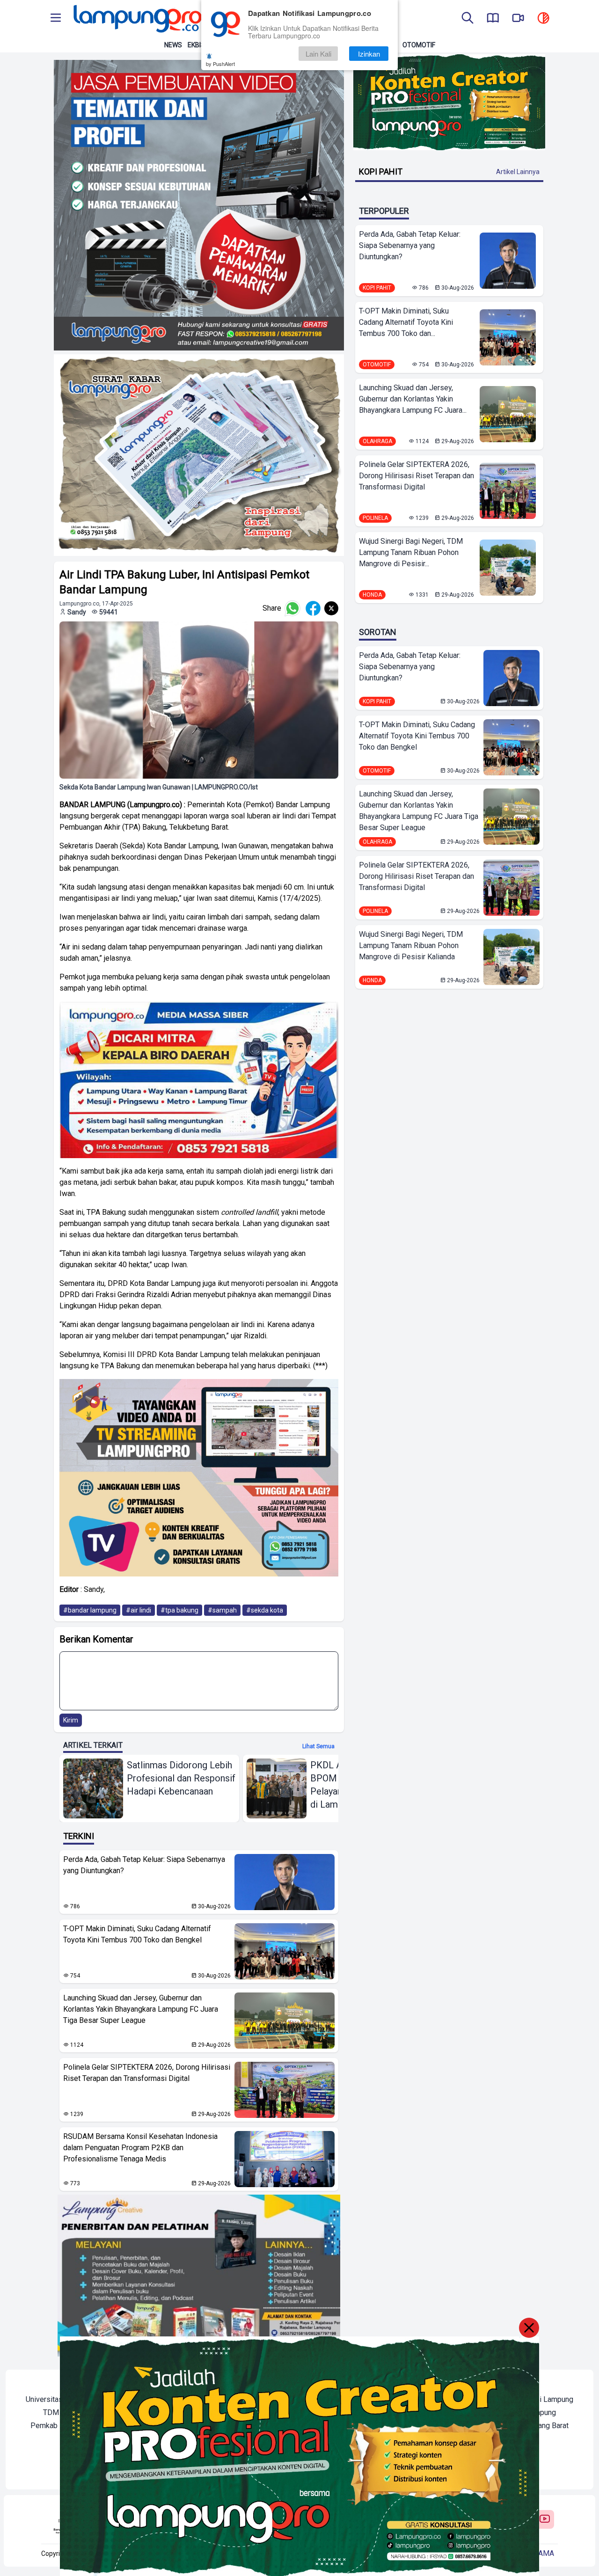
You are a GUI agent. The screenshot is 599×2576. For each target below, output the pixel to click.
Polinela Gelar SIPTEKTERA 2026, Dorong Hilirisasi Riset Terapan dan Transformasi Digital (147, 2073)
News (173, 45)
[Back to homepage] (137, 19)
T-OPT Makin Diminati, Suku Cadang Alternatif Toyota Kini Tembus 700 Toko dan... (406, 322)
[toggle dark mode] (543, 19)
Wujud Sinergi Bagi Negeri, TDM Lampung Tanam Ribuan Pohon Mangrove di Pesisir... (411, 552)
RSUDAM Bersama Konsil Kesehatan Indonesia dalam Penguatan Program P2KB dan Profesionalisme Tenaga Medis (140, 2148)
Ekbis (196, 45)
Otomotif (419, 45)
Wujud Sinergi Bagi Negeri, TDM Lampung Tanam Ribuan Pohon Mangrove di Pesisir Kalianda (411, 945)
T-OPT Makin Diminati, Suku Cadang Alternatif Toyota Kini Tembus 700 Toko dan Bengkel (137, 1934)
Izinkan (369, 54)
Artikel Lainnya (518, 172)
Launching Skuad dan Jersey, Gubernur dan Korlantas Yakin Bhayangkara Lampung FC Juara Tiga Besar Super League (141, 2009)
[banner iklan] (199, 205)
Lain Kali (318, 54)
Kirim (71, 1720)
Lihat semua (318, 1746)
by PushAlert (220, 64)
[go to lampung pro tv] (518, 19)
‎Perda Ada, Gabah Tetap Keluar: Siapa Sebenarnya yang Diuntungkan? (144, 1865)
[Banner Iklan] (449, 102)
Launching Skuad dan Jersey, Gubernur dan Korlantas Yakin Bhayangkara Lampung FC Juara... (413, 399)
